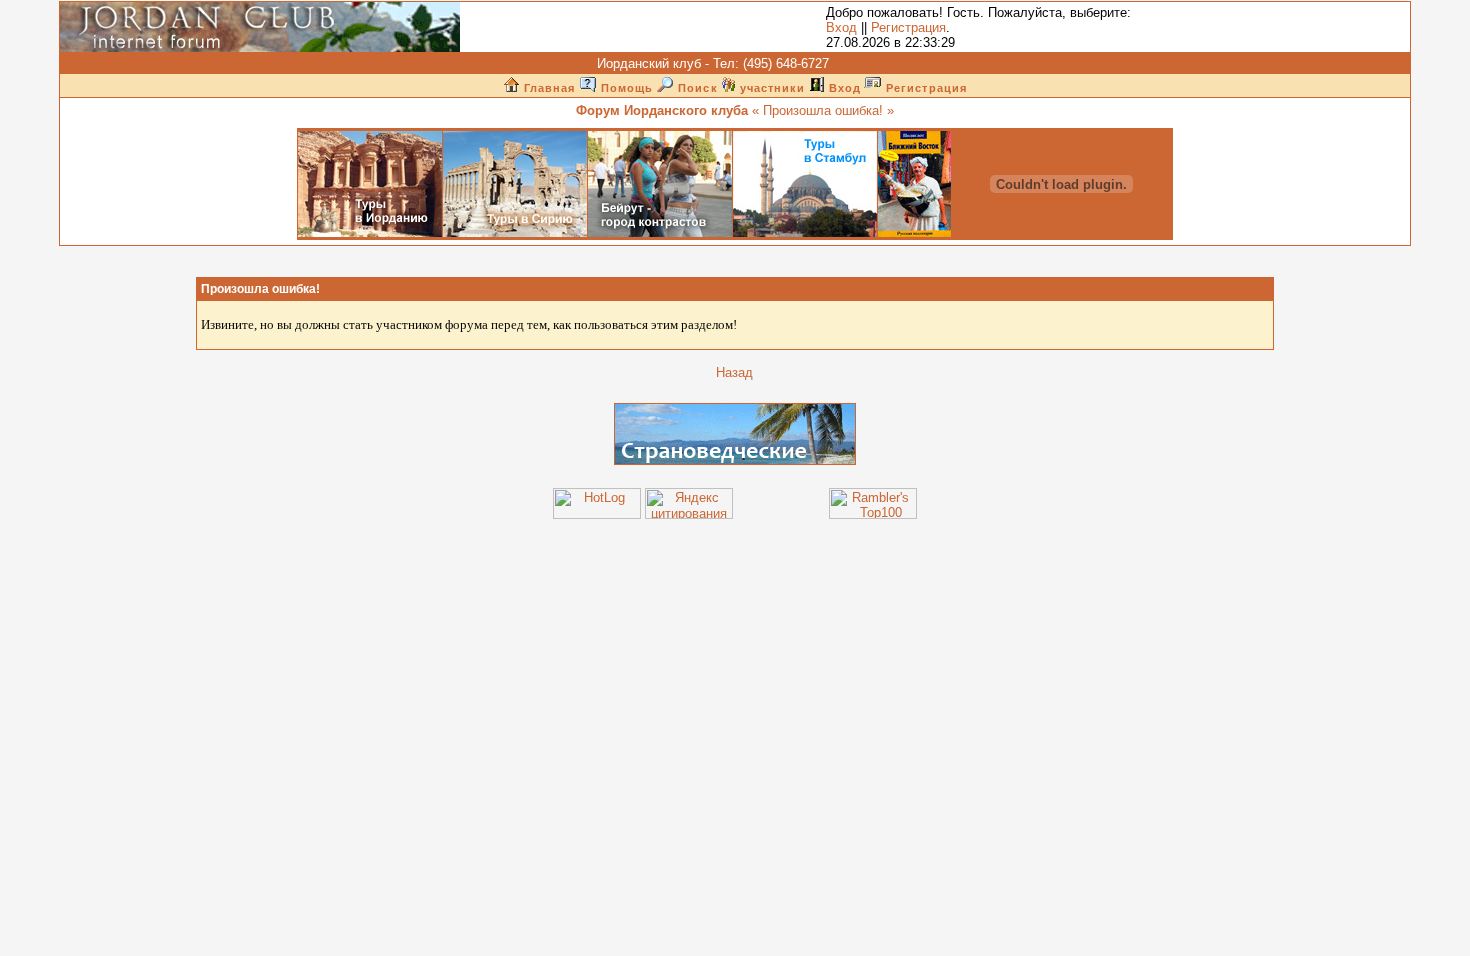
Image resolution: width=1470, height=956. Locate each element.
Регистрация (908, 27)
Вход (841, 27)
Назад (734, 372)
